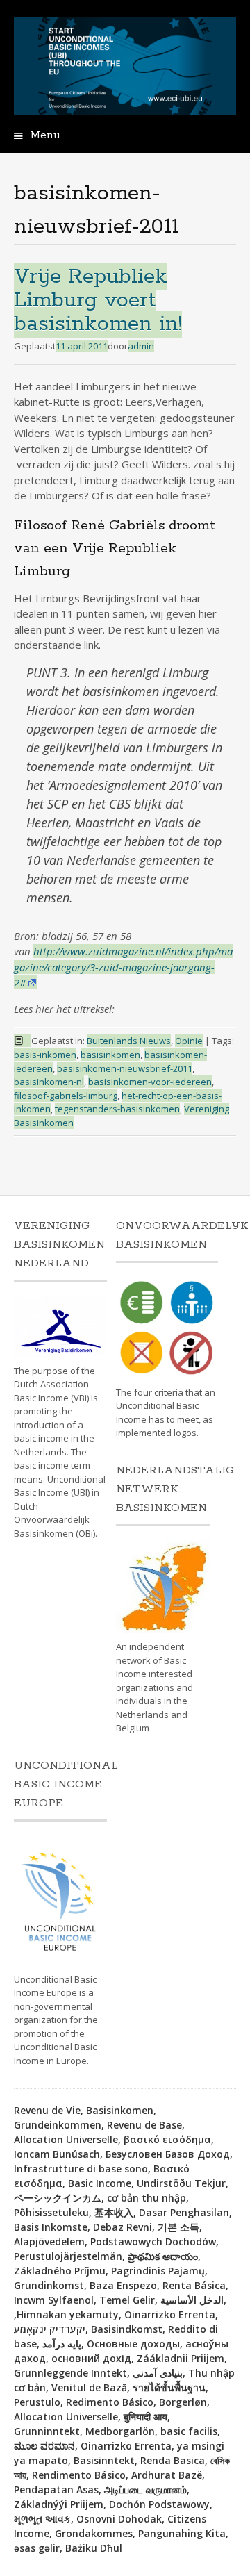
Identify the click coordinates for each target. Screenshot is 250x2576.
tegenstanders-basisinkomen (117, 1109)
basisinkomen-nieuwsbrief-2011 (125, 1068)
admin (141, 346)
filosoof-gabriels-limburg (66, 1096)
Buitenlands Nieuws (129, 1041)
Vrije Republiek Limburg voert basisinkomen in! (98, 300)
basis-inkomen (45, 1055)
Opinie (189, 1041)
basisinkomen (110, 1055)
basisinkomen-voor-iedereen (150, 1082)
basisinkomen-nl (49, 1082)
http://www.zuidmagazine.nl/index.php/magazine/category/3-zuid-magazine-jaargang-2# (123, 967)
